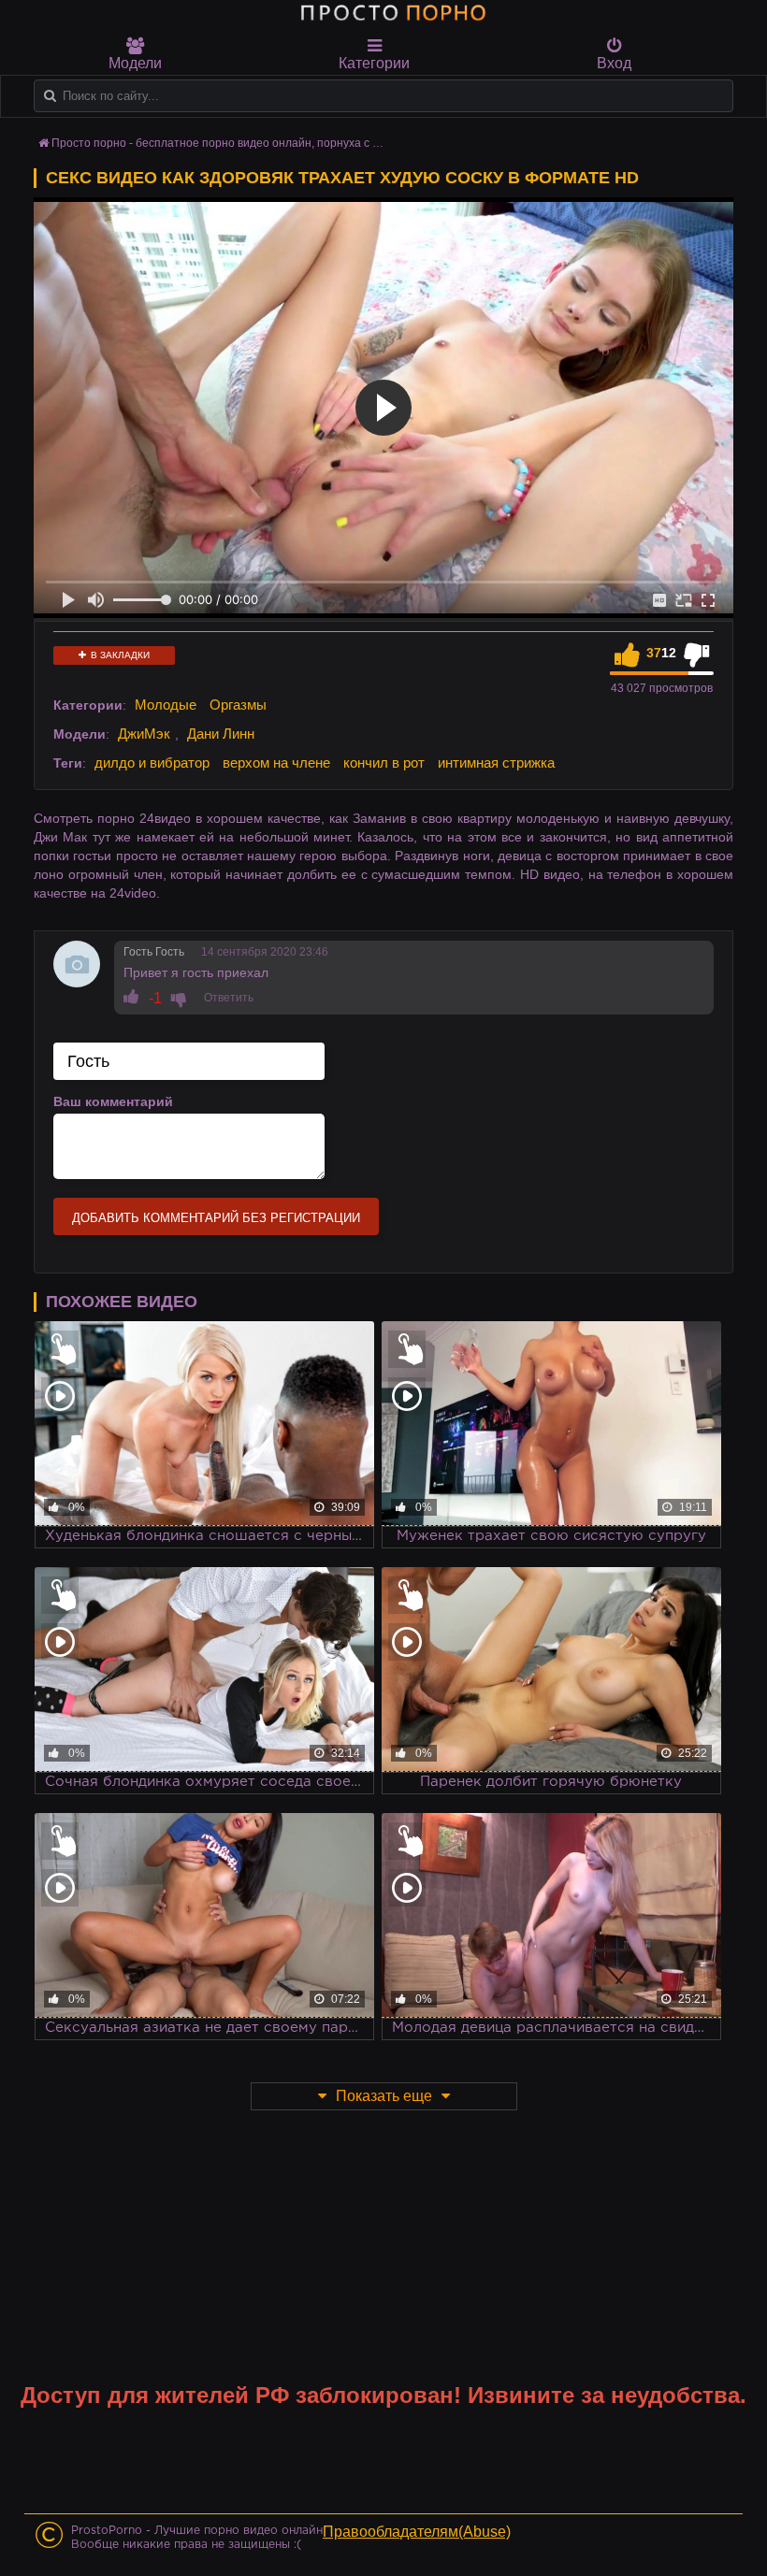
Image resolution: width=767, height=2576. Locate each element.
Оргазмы (238, 705)
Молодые (166, 705)
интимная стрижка (496, 763)
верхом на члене (276, 763)
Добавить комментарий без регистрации (216, 1218)
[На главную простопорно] (393, 12)
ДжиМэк (144, 734)
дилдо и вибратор (152, 763)
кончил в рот (384, 763)
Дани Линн (221, 734)
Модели (135, 63)
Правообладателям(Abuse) (417, 2532)
